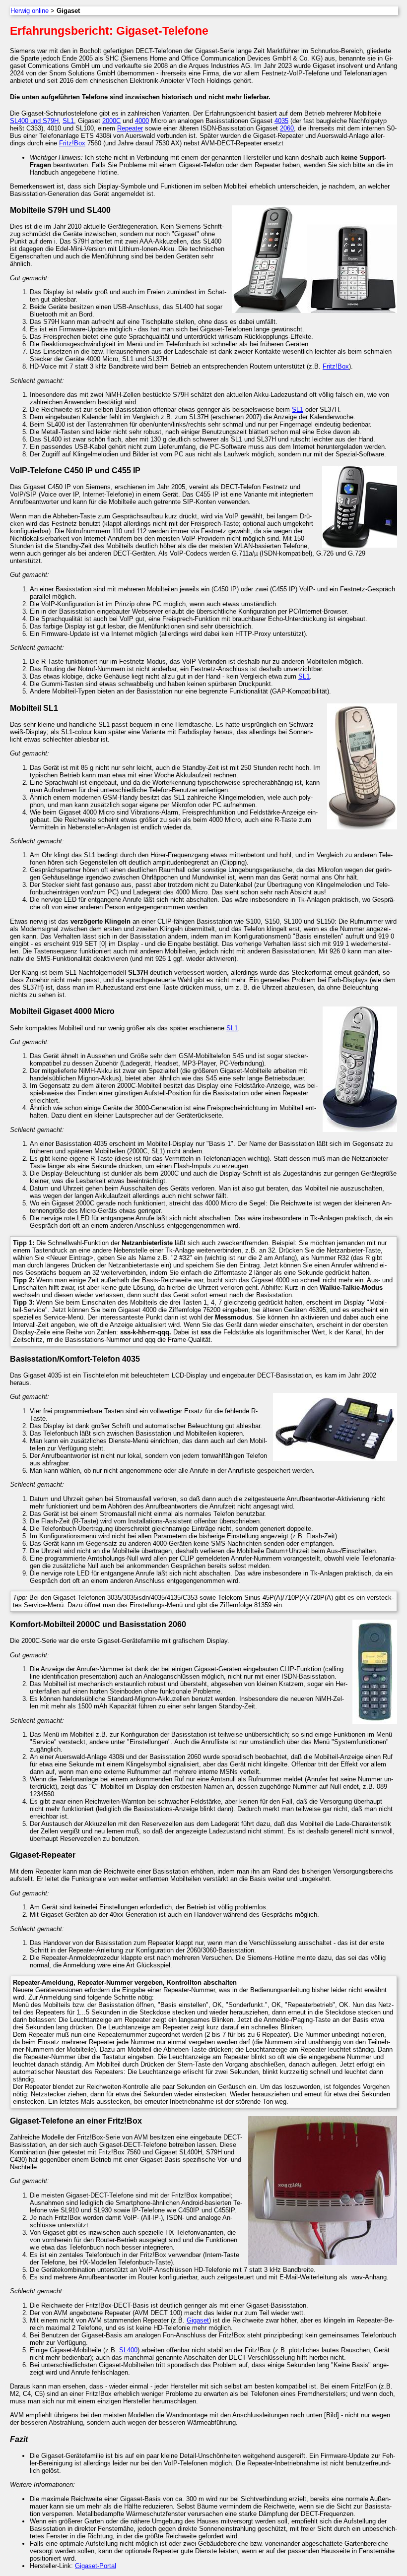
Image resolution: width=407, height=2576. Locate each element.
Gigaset (198, 2320)
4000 (142, 121)
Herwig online (30, 11)
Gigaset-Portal (96, 2566)
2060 (287, 128)
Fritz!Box (72, 143)
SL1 (68, 121)
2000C (111, 121)
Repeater (130, 128)
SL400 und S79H (34, 121)
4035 (281, 121)
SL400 (128, 2350)
